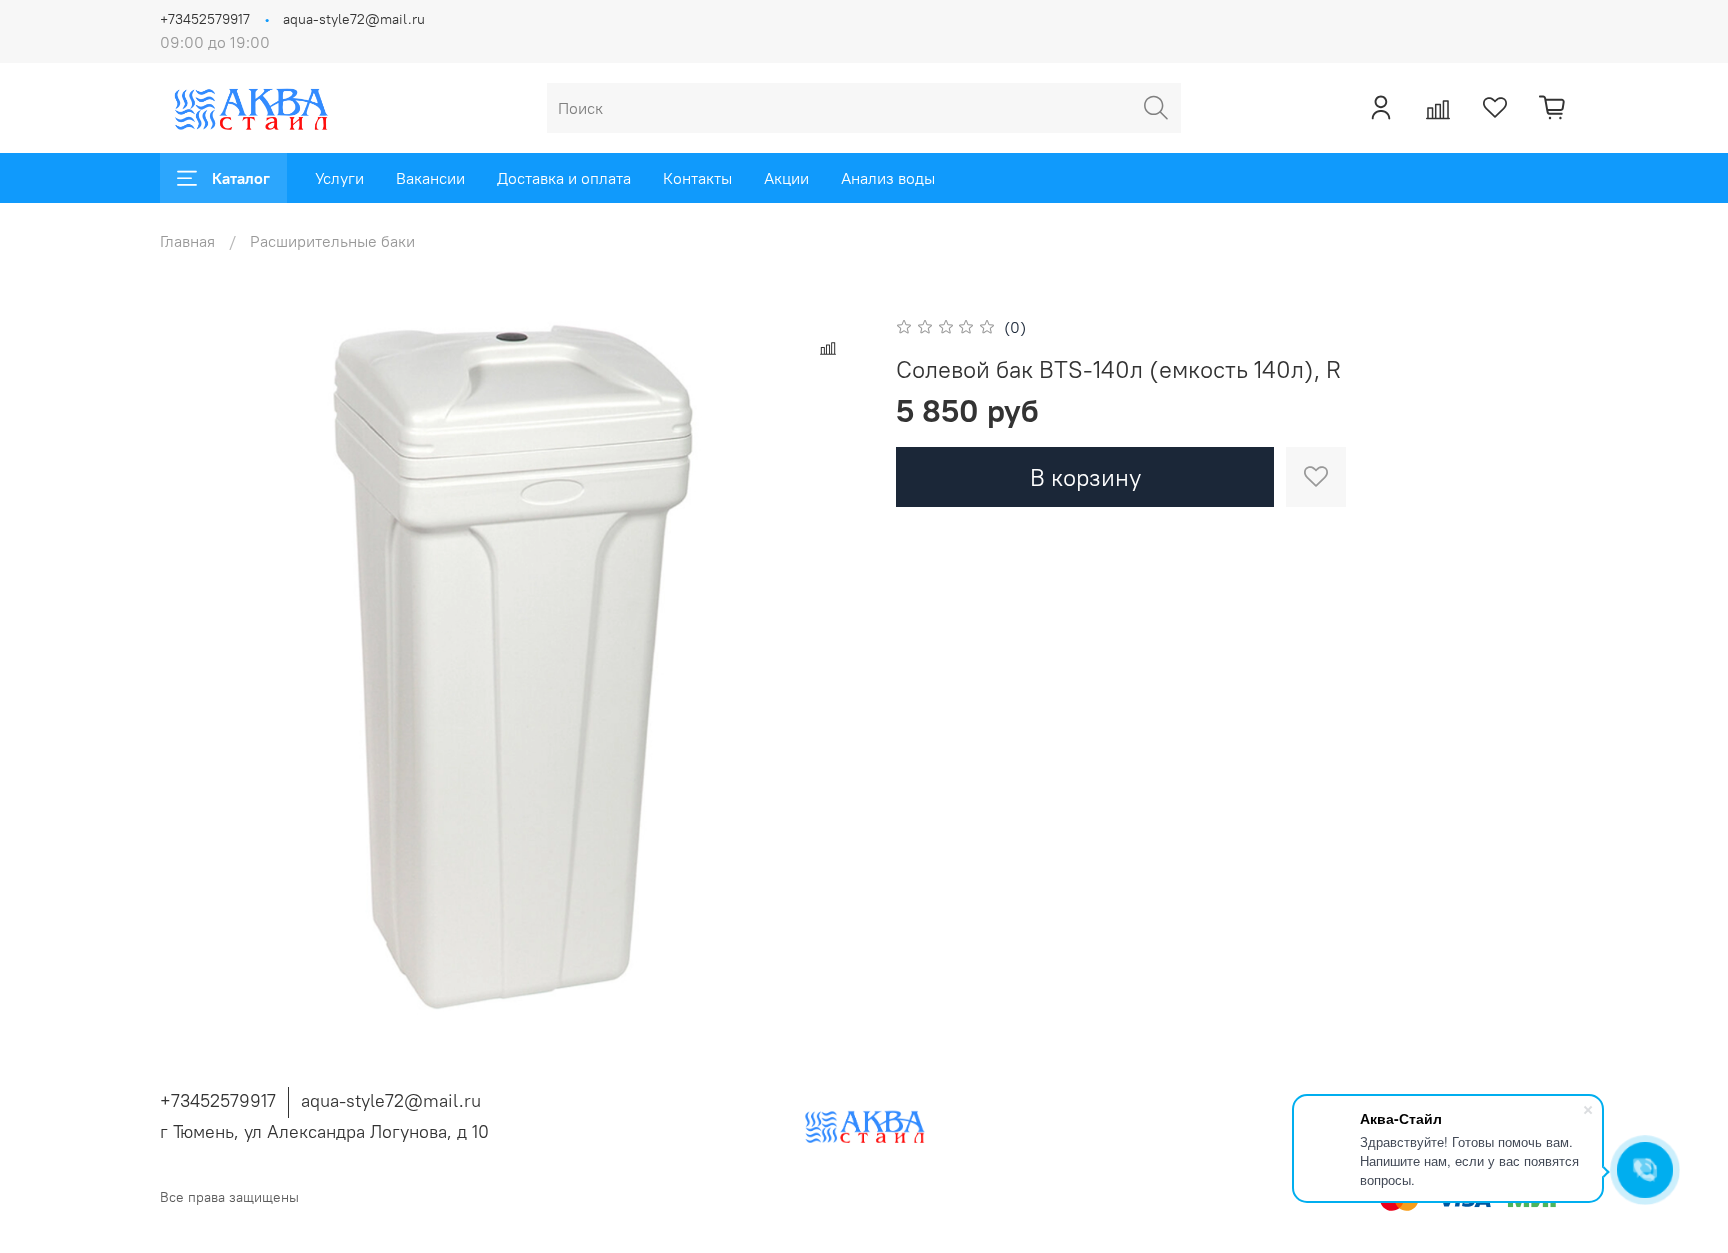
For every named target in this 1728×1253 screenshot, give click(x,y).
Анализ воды (888, 178)
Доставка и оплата (564, 178)
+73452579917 (205, 19)
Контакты (697, 178)
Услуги (339, 178)
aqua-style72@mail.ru (354, 19)
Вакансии (430, 178)
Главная (187, 241)
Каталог (241, 178)
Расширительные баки (332, 241)
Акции (786, 178)
